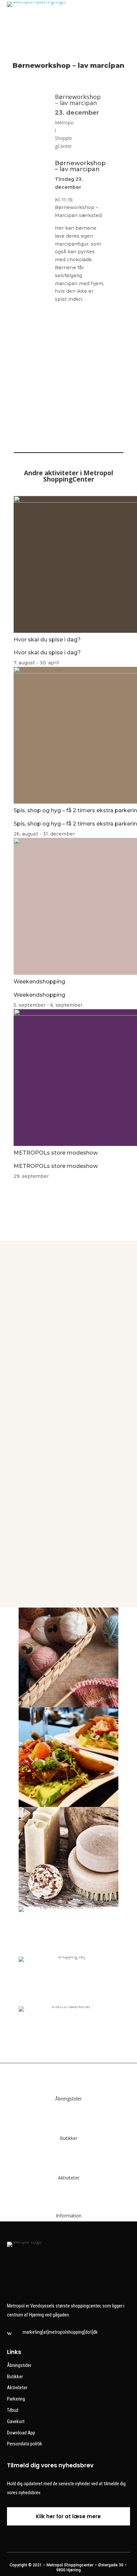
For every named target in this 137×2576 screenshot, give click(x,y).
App (68, 1427)
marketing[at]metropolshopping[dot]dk (60, 2332)
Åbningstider (68, 2099)
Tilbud (13, 2410)
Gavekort (16, 2421)
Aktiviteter (69, 2178)
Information (69, 2216)
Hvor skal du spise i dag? (47, 640)
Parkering (16, 2399)
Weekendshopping (39, 982)
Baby (68, 1566)
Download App (21, 2433)
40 (68, 1287)
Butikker (69, 2138)
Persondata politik (25, 2444)
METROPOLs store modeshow (56, 1153)
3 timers (68, 1496)
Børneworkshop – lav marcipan (78, 100)
